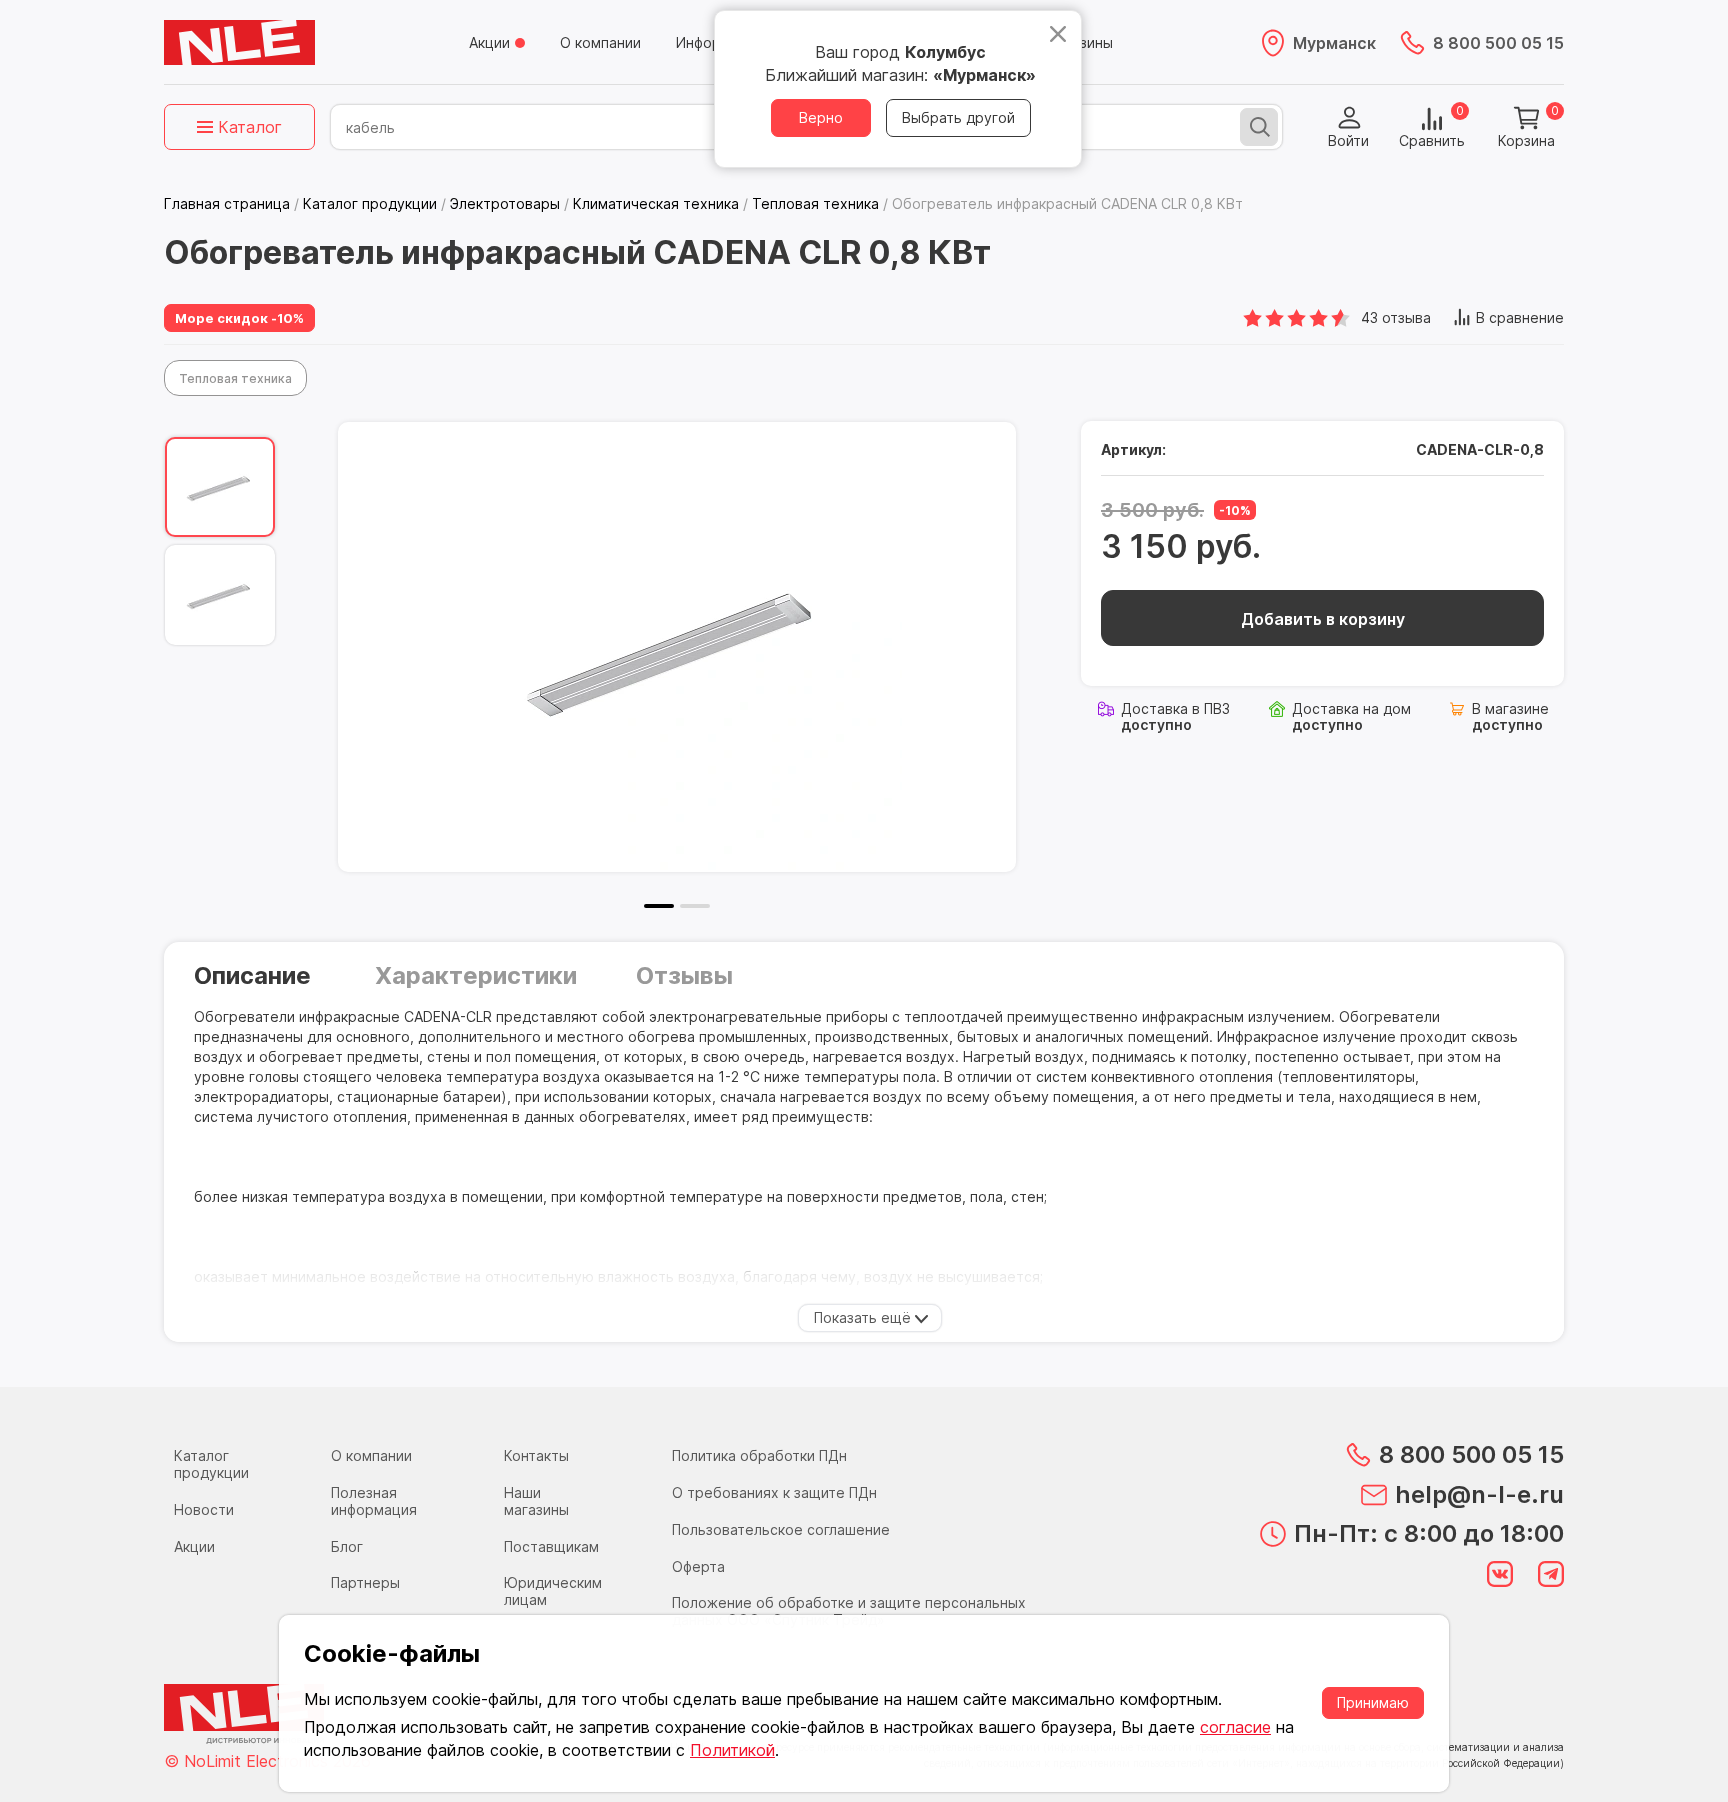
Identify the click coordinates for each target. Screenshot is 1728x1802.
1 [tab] (659, 906)
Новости (204, 1509)
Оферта (698, 1566)
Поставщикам (551, 1546)
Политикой (732, 1750)
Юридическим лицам (553, 1591)
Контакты (536, 1455)
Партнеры (365, 1582)
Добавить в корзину (1323, 619)
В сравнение (1520, 317)
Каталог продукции (211, 1464)
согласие (1235, 1727)
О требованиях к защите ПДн (774, 1492)
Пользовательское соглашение (781, 1529)
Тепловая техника (235, 378)
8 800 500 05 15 (1498, 43)
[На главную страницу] (239, 43)
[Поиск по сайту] (1259, 127)
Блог (347, 1546)
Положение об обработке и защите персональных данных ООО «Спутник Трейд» (849, 1611)
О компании (600, 42)
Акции (489, 42)
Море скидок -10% (239, 318)
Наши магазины (536, 1501)
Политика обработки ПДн (759, 1455)
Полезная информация (374, 1501)
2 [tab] (695, 906)
